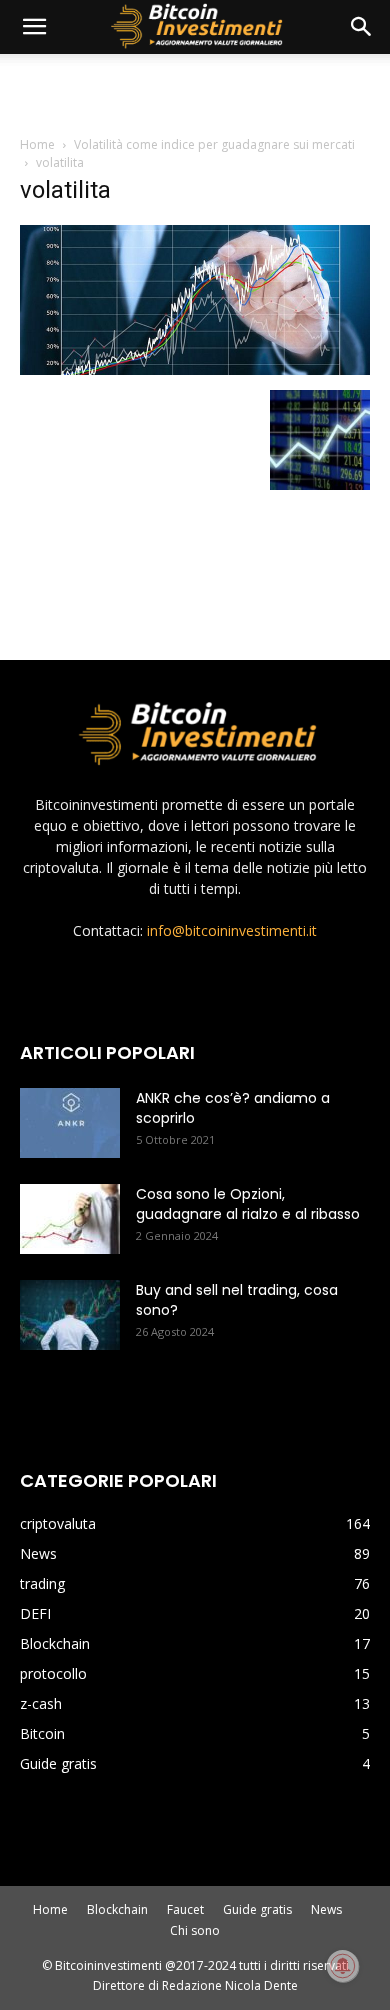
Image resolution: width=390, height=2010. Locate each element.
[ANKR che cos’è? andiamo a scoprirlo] (70, 1123)
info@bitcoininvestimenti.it (232, 930)
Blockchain (117, 1909)
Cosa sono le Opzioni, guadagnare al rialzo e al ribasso (248, 1204)
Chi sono (195, 1930)
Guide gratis (257, 1909)
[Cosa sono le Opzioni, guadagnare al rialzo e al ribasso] (70, 1219)
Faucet (185, 1909)
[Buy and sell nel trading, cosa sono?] (70, 1315)
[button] (362, 27)
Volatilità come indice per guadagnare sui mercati (214, 144)
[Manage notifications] (343, 1966)
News (326, 1909)
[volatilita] (195, 369)
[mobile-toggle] (34, 27)
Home (37, 144)
